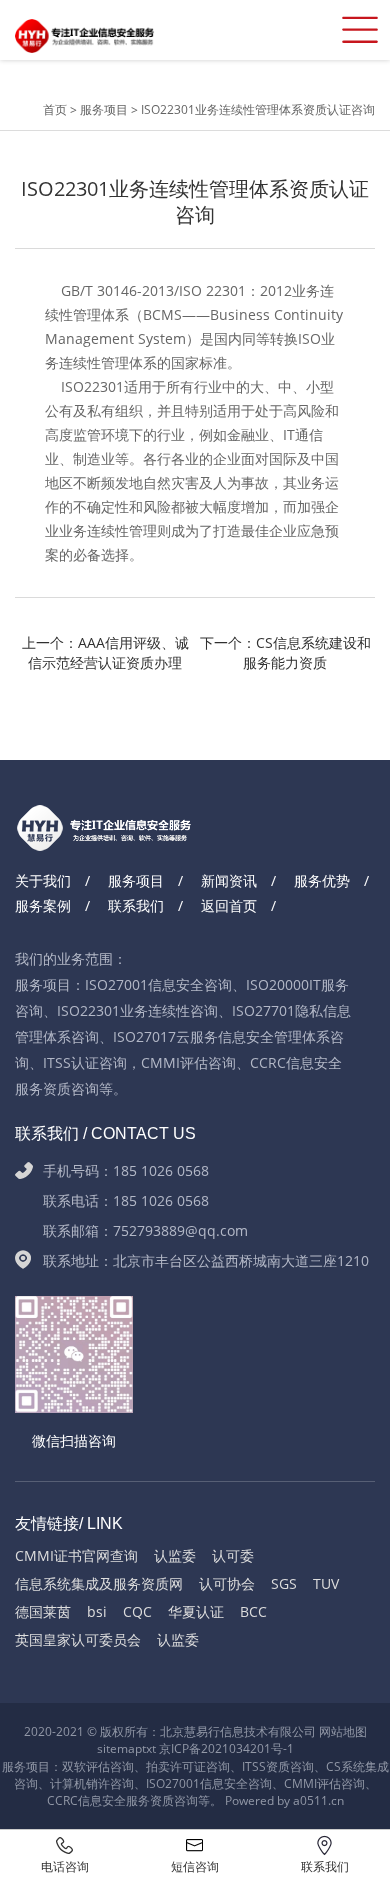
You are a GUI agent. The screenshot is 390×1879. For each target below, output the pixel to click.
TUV (326, 1583)
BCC (253, 1611)
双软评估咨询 (98, 1766)
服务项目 (104, 109)
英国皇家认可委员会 (78, 1639)
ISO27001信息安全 (197, 1783)
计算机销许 (80, 1783)
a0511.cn (318, 1800)
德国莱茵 (43, 1611)
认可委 (233, 1555)
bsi (97, 1611)
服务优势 (322, 880)
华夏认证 (196, 1611)
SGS (284, 1583)
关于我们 (43, 880)
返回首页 (229, 905)
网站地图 (343, 1731)
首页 (56, 109)
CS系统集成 (357, 1766)
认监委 (175, 1555)
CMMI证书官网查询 (76, 1555)
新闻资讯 (229, 880)
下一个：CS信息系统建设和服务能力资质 (285, 652)
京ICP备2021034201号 (221, 1748)
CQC (137, 1611)
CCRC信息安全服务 (98, 1800)
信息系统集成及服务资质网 (99, 1583)
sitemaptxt (126, 1748)
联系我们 (136, 905)
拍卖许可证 (176, 1766)
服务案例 (43, 905)
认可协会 (227, 1583)
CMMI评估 (312, 1783)
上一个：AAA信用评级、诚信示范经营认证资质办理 (105, 652)
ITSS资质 (266, 1766)
